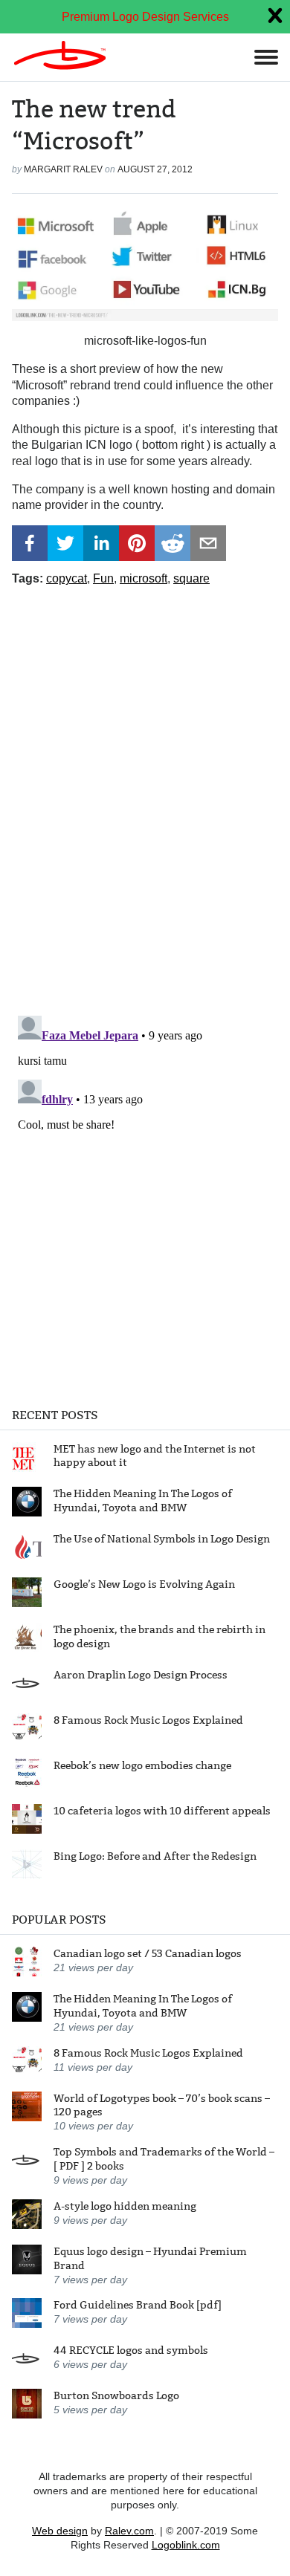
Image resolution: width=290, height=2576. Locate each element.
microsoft (144, 578)
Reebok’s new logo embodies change (142, 1765)
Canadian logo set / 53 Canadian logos (148, 1953)
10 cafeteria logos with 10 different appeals (162, 1811)
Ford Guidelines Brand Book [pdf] (138, 2305)
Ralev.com (129, 2531)
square (191, 578)
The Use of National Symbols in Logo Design (162, 1539)
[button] (30, 543)
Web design (60, 2531)
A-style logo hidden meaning (125, 2206)
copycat (67, 578)
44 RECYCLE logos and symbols (131, 2350)
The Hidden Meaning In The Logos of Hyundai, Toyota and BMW (143, 1500)
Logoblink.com (186, 2545)
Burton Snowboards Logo (116, 2395)
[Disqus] (145, 795)
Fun (103, 578)
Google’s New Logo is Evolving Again (144, 1584)
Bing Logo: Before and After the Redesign (155, 1856)
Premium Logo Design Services (145, 17)
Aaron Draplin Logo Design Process (141, 1675)
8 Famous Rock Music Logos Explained (148, 1720)
